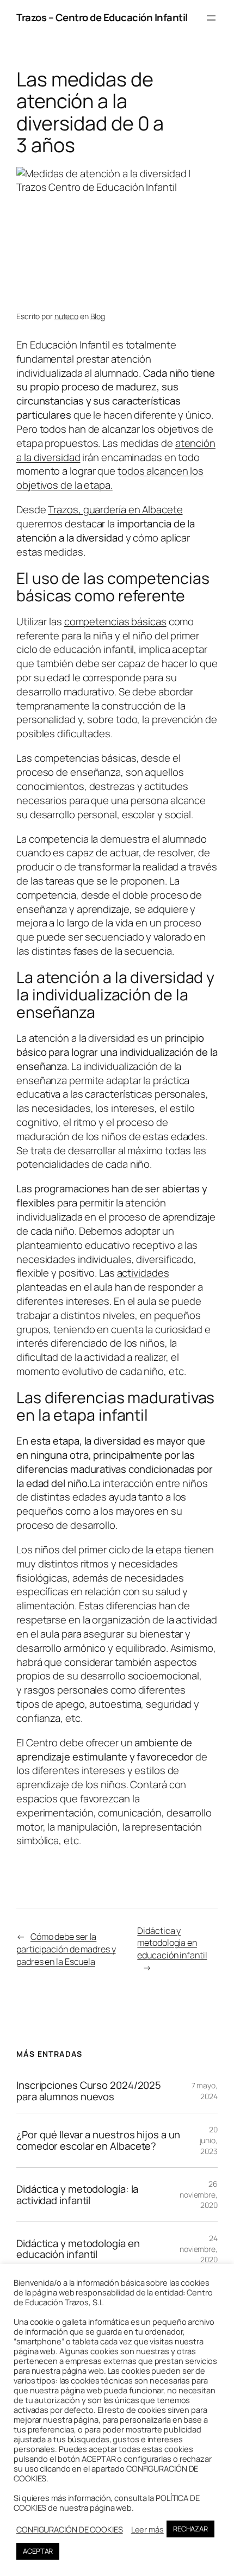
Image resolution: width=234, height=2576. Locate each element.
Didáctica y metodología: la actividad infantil (77, 2195)
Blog (98, 316)
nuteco (66, 316)
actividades (143, 1273)
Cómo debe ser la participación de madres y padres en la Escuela (66, 1949)
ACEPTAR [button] (38, 2551)
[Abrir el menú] (211, 18)
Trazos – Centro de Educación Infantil (102, 17)
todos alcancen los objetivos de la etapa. (110, 478)
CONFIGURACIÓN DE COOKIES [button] (70, 2529)
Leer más (147, 2529)
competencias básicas (115, 621)
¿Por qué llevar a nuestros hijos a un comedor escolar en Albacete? (98, 2140)
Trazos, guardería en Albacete (115, 509)
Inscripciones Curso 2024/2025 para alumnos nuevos (89, 2091)
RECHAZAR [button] (190, 2529)
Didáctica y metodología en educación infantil (172, 1943)
